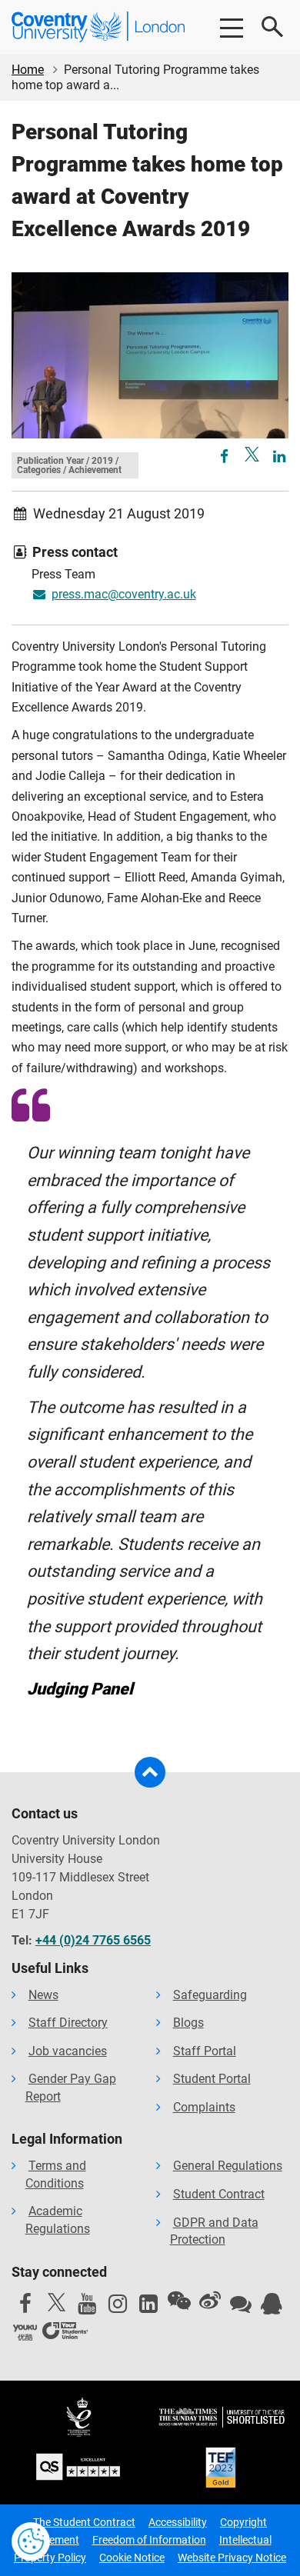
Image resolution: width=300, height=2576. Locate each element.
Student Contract (219, 2194)
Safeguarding (210, 1995)
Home (28, 70)
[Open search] (273, 27)
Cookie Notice (132, 2558)
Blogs (188, 2023)
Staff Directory (68, 2023)
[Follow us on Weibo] (210, 2301)
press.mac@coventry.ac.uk (124, 594)
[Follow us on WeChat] (179, 2301)
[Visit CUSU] (65, 2333)
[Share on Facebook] (225, 457)
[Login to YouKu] (25, 2333)
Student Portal (212, 2079)
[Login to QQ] (272, 2308)
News (43, 1995)
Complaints (204, 2107)
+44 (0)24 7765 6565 (93, 1940)
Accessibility (178, 2522)
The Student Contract (84, 2522)
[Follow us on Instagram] (118, 2308)
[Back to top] (150, 1772)
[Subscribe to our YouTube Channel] (87, 2308)
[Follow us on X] (56, 2302)
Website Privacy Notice (232, 2558)
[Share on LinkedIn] (279, 457)
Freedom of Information (149, 2540)
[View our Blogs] (241, 2308)
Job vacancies (68, 2051)
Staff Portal (205, 2051)
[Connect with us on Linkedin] (148, 2308)
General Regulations (228, 2166)
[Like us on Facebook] (25, 2308)
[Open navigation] (231, 27)
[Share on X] (252, 454)
